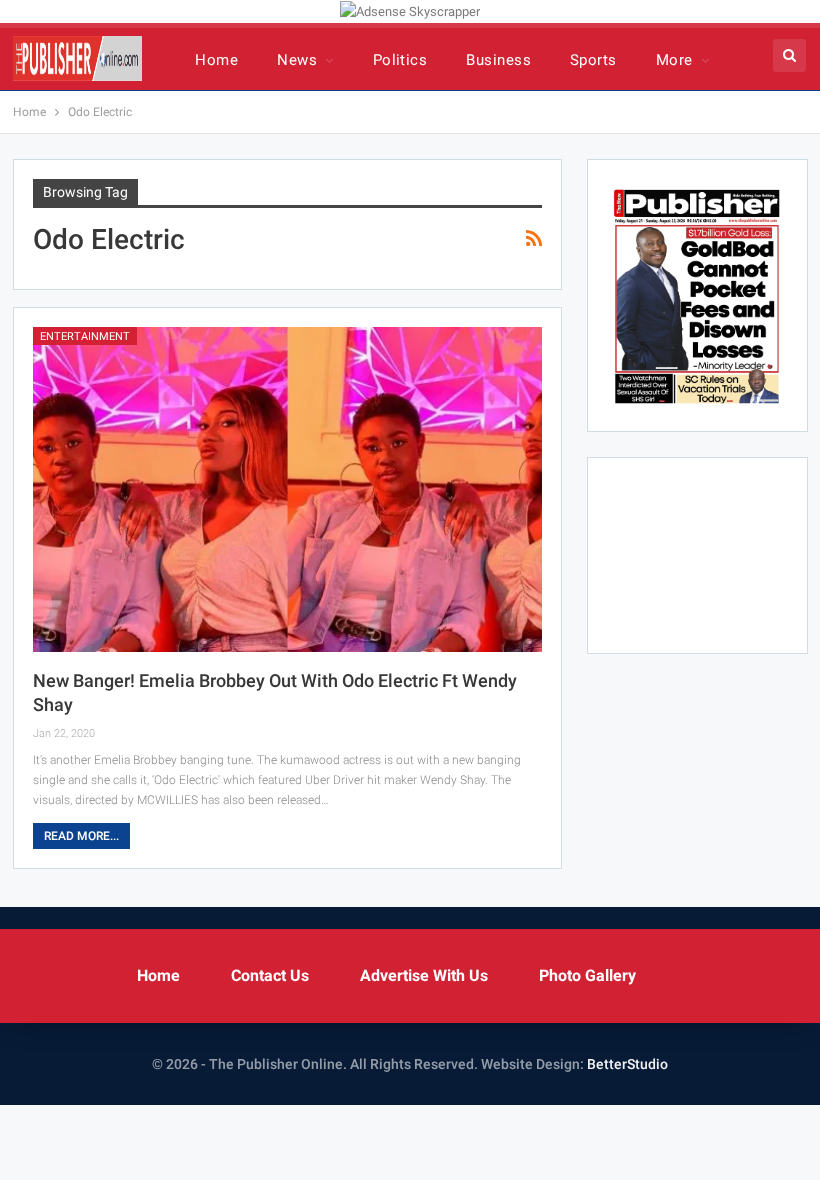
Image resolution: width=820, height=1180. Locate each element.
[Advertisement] (697, 552)
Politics (400, 60)
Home (216, 60)
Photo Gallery (587, 975)
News (297, 60)
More (674, 60)
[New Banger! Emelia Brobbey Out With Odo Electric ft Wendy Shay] (287, 490)
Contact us (270, 975)
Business (498, 60)
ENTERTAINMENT (85, 336)
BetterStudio (627, 1064)
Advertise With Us (424, 975)
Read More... (81, 836)
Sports (593, 60)
